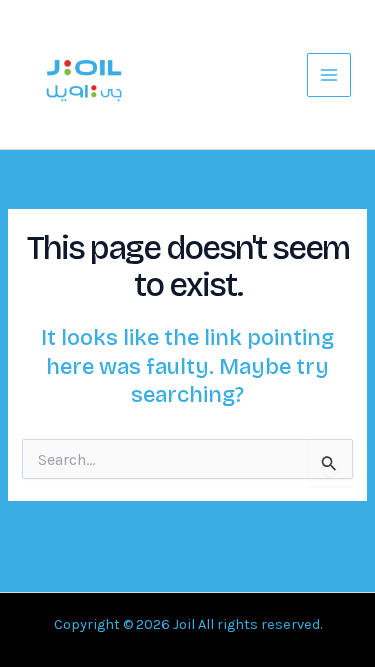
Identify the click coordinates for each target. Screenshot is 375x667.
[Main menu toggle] (329, 75)
